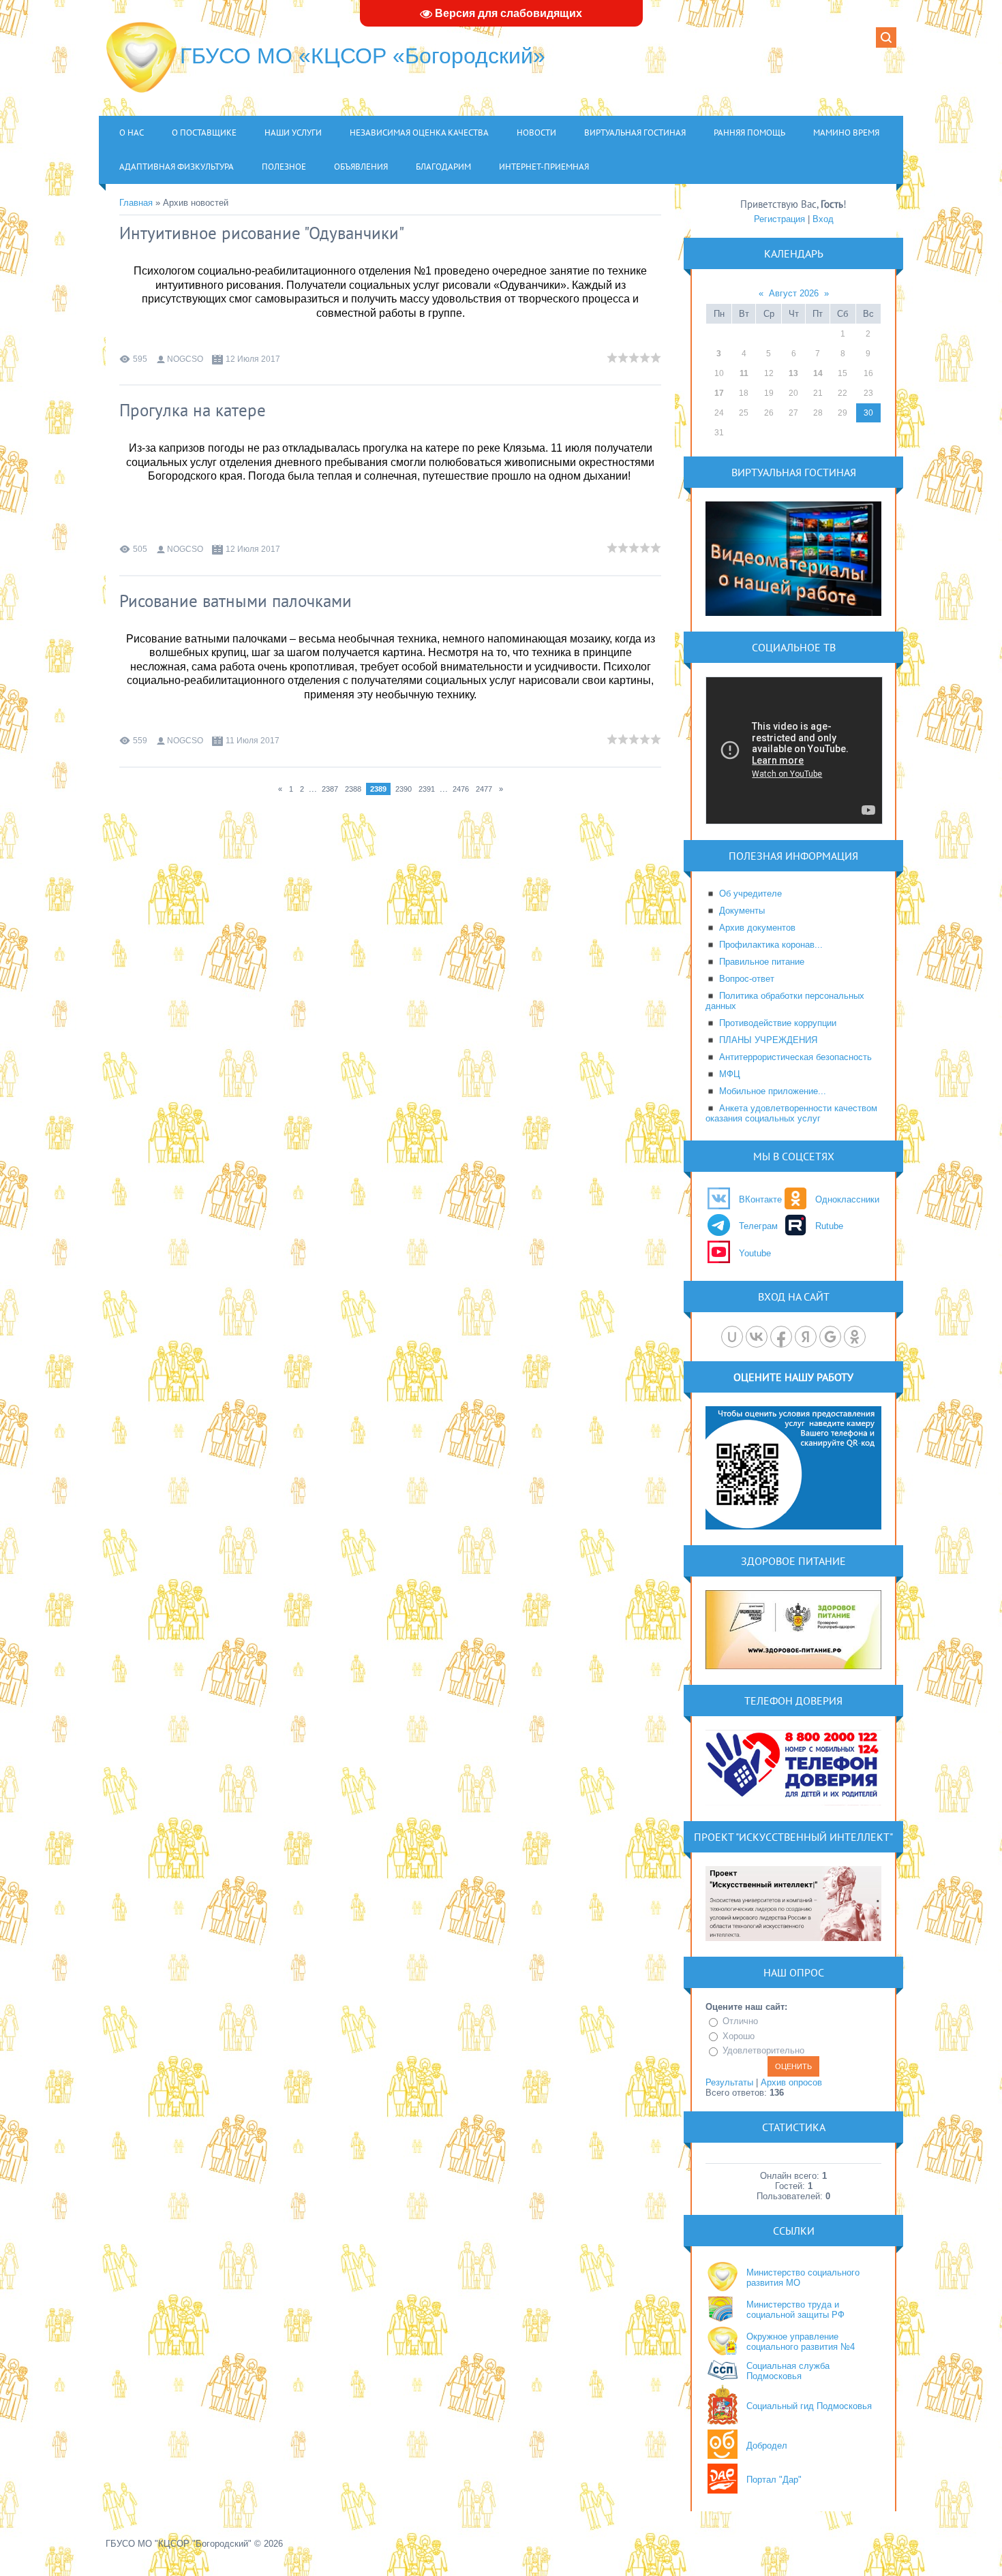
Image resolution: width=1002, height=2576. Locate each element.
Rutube (829, 1226)
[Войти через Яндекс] (806, 1337)
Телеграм (758, 1226)
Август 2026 (794, 293)
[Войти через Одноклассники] (855, 1337)
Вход (823, 219)
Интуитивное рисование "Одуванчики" (262, 233)
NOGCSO (185, 359)
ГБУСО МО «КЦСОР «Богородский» (363, 56)
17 (719, 393)
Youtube (755, 1253)
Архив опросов (791, 2082)
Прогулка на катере (193, 410)
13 (793, 373)
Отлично (740, 2021)
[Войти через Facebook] (781, 1337)
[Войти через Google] (830, 1337)
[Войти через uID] (732, 1337)
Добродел (767, 2446)
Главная (136, 203)
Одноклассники (847, 1199)
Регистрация (779, 219)
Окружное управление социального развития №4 (801, 2342)
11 (744, 373)
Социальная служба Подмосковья (788, 2371)
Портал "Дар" (774, 2480)
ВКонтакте (760, 1199)
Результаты (729, 2082)
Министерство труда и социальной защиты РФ (795, 2310)
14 (818, 373)
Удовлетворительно (763, 2050)
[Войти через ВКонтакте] (757, 1337)
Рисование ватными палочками (236, 601)
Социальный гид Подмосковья (809, 2406)
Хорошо (739, 2036)
